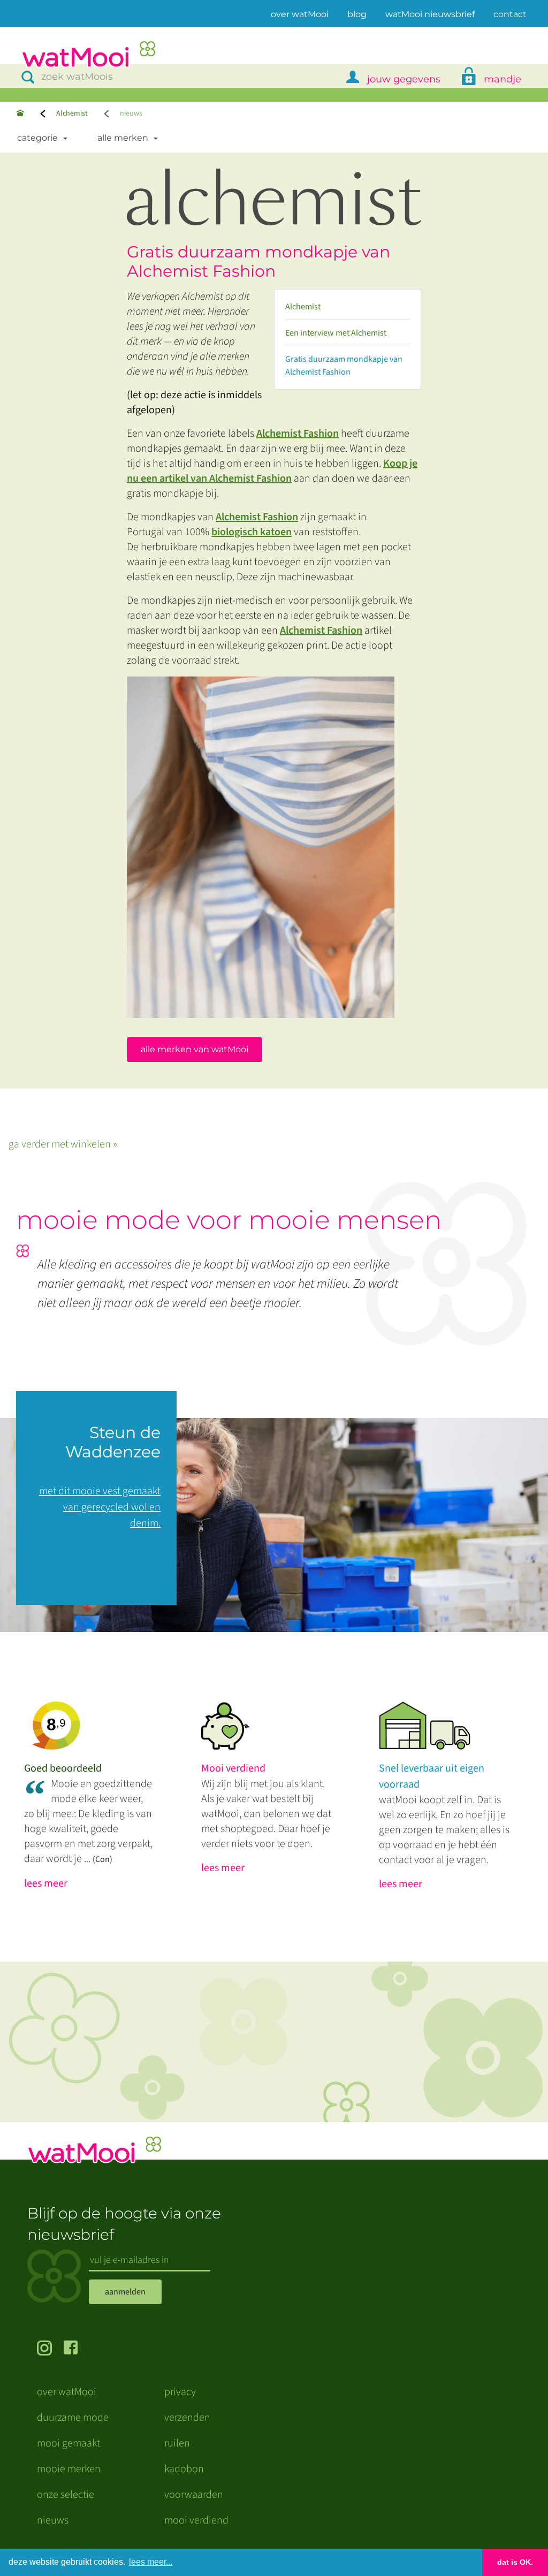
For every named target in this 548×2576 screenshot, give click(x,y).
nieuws (53, 2520)
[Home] (20, 114)
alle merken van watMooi (195, 1049)
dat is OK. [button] (515, 2562)
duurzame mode (73, 2418)
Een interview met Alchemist (336, 333)
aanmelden (125, 2292)
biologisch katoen (252, 532)
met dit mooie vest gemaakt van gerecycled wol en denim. (100, 1507)
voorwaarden (194, 2495)
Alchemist (72, 113)
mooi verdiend (196, 2520)
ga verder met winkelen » (63, 1144)
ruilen (177, 2443)
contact (510, 14)
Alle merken (123, 138)
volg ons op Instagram (50, 2349)
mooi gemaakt (68, 2443)
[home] (88, 55)
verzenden (187, 2418)
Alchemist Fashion (298, 434)
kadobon (184, 2469)
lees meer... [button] (151, 2562)
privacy (180, 2392)
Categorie (37, 138)
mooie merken (69, 2469)
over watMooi (300, 14)
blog (357, 14)
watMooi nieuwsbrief (430, 14)
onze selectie (66, 2495)
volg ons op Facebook (77, 2349)
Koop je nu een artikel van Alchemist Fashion (272, 471)
